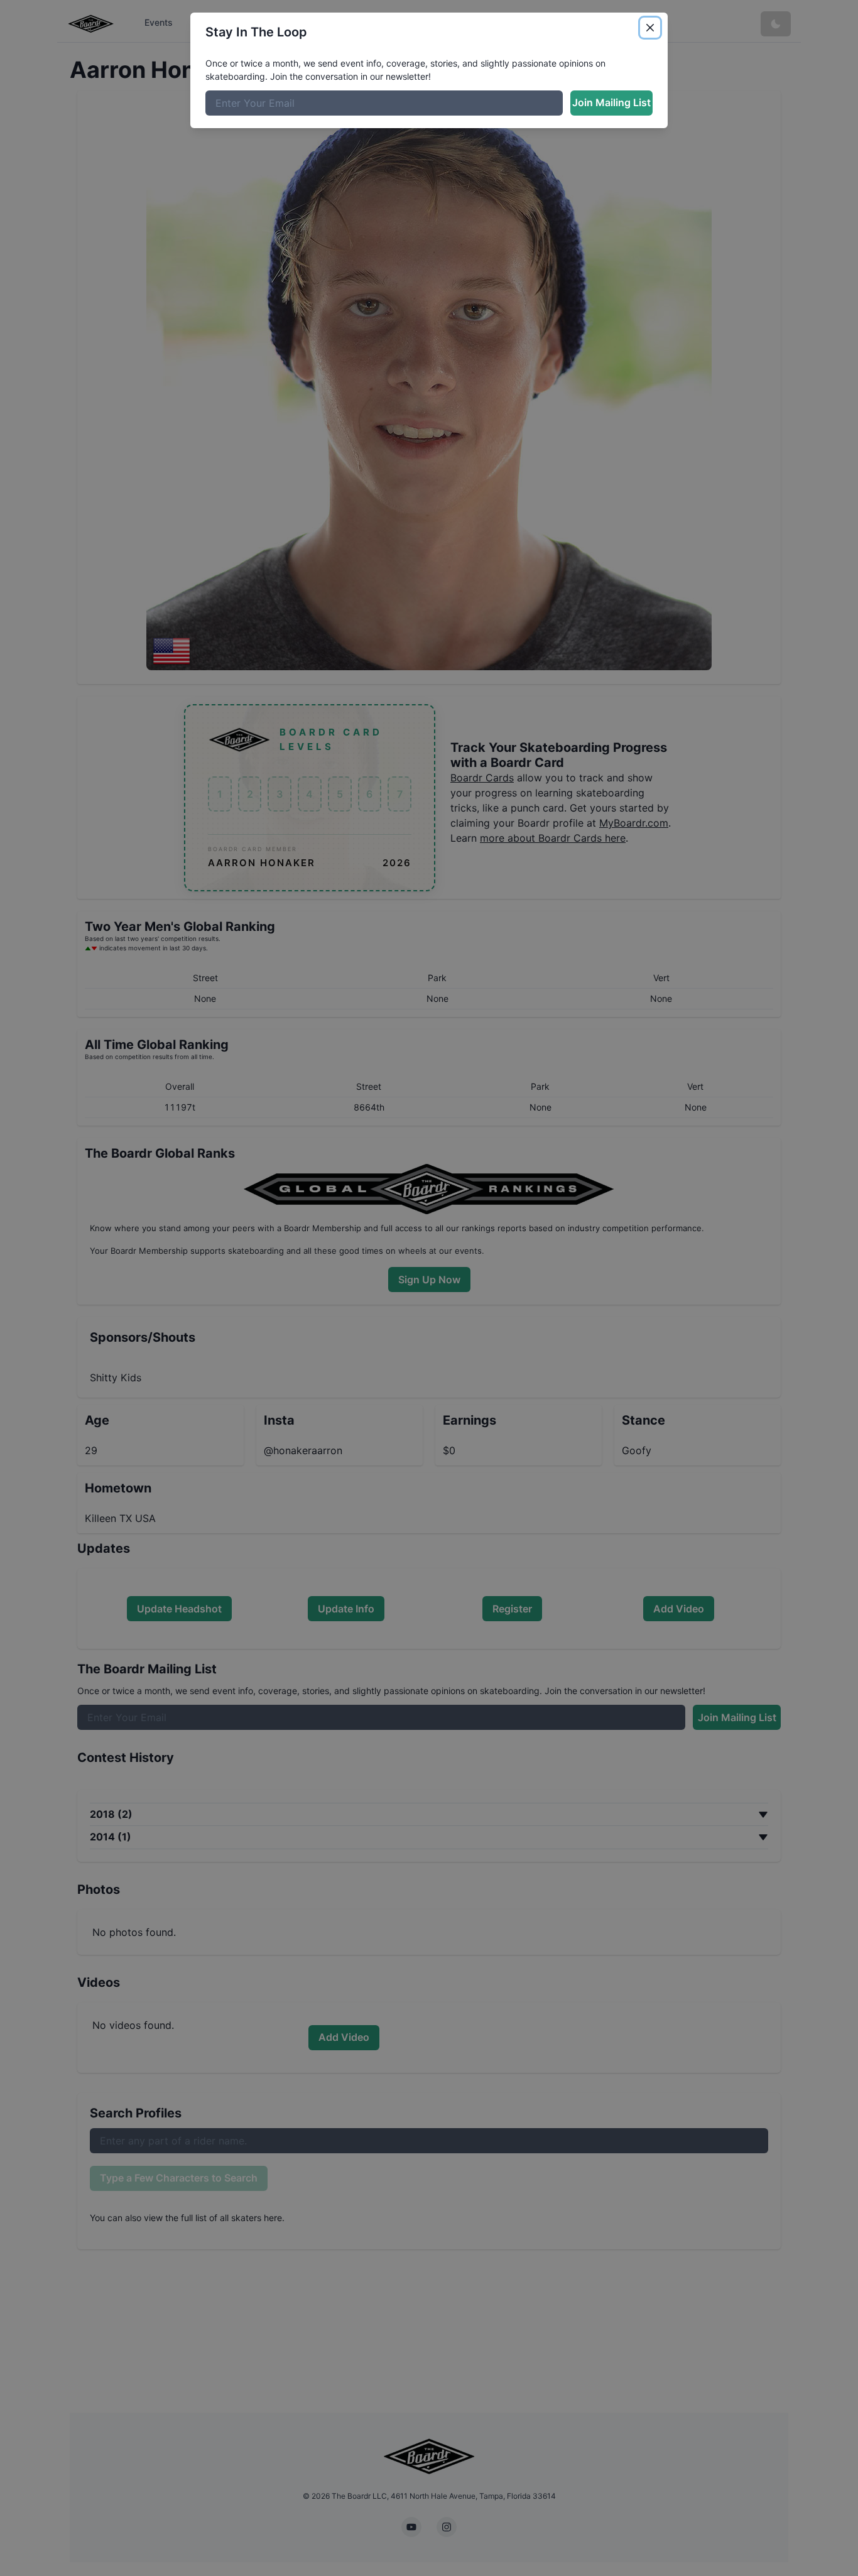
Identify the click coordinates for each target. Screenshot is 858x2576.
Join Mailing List (611, 102)
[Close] (650, 28)
